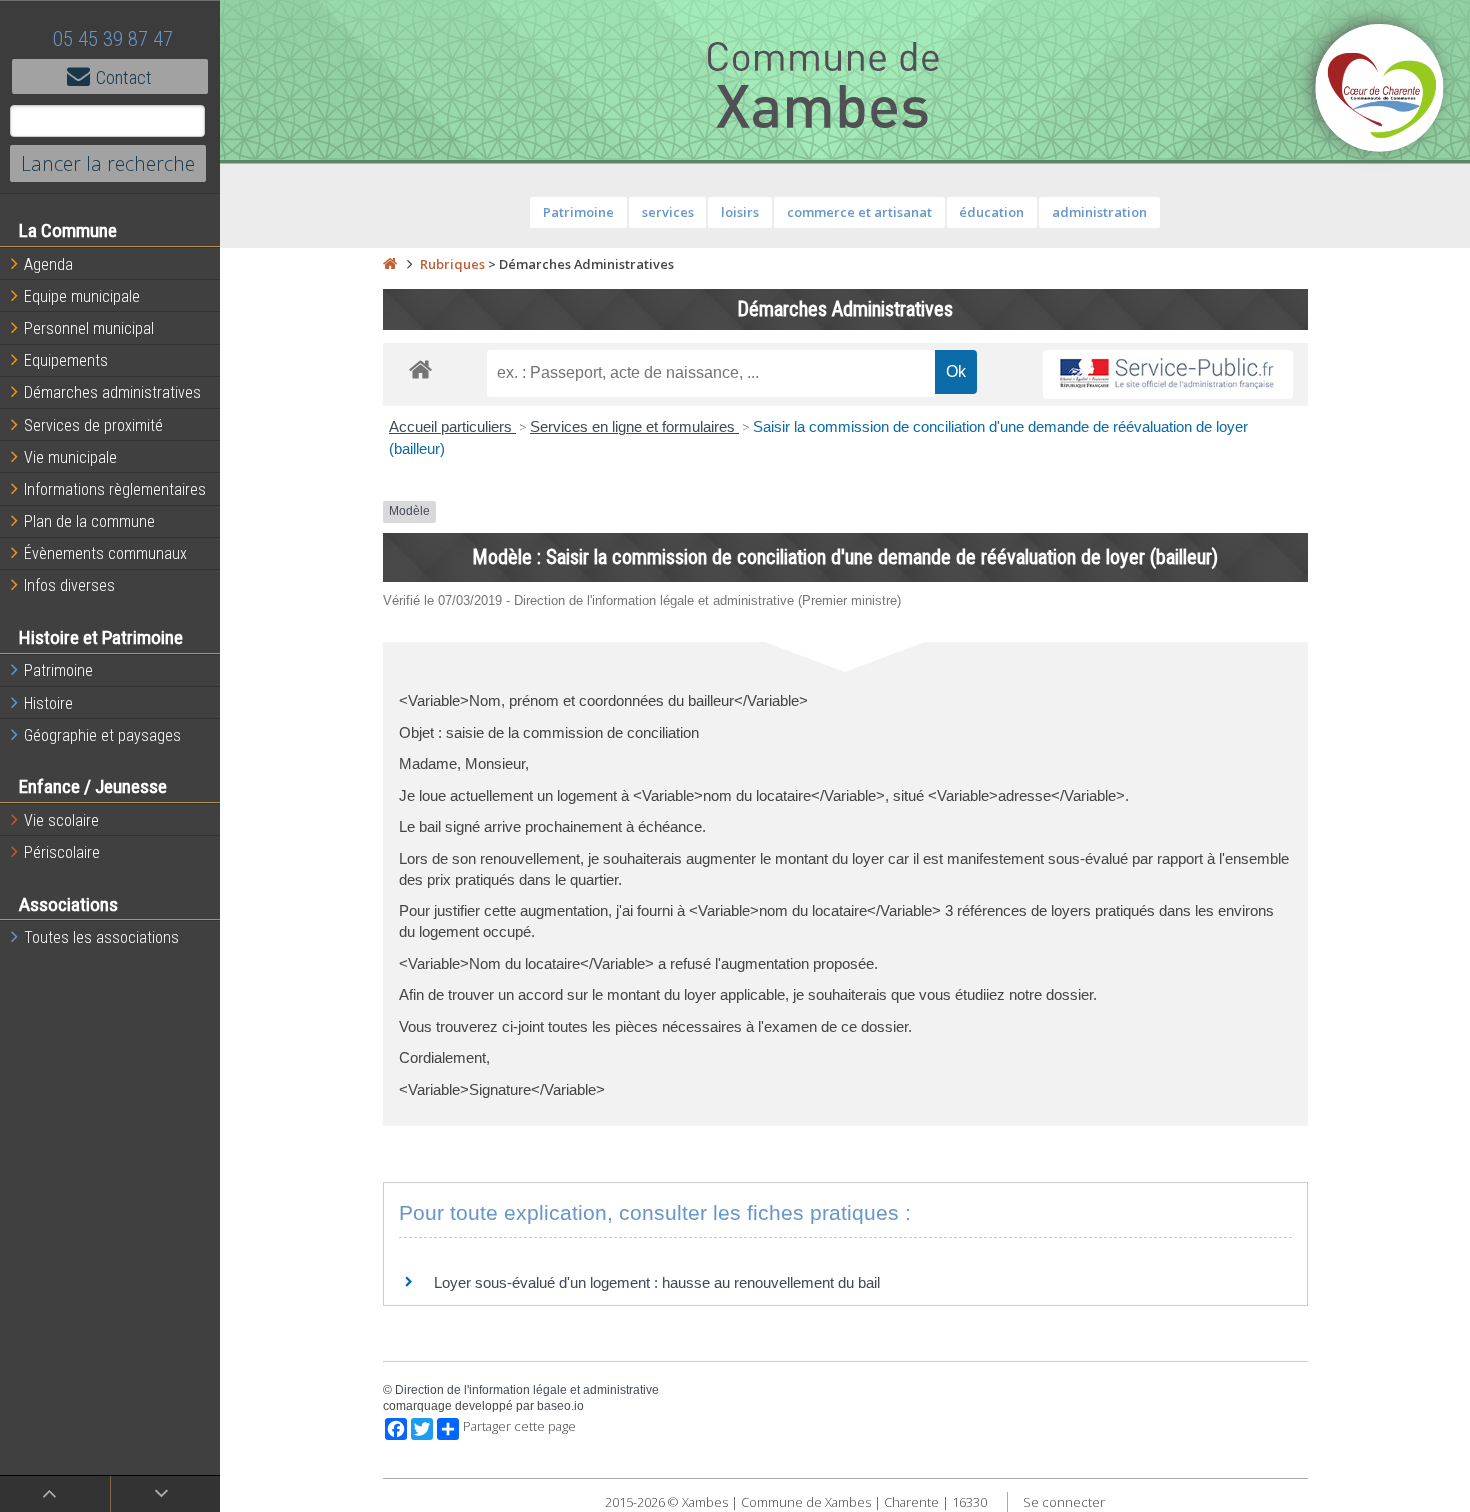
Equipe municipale (82, 296)
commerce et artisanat (859, 212)
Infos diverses (69, 585)
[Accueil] (390, 264)
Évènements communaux (105, 553)
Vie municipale (70, 457)
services (668, 212)
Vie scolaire (61, 820)
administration (1099, 212)
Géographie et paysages (102, 735)
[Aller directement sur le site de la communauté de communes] (1380, 90)
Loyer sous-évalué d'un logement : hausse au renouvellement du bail (657, 1282)
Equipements (66, 360)
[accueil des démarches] (420, 368)
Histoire (48, 703)
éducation (991, 212)
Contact (124, 77)
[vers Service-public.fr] (1168, 374)
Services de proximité (93, 425)
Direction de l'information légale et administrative (527, 1390)
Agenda (48, 264)
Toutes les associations (101, 937)
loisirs (740, 212)
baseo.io (560, 1406)
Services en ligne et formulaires (634, 426)
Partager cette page (519, 1426)
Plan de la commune (89, 521)
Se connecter (1064, 1502)
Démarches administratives (112, 392)
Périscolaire (62, 852)
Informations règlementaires (115, 489)
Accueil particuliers (452, 426)
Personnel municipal (89, 328)
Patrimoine (58, 670)
